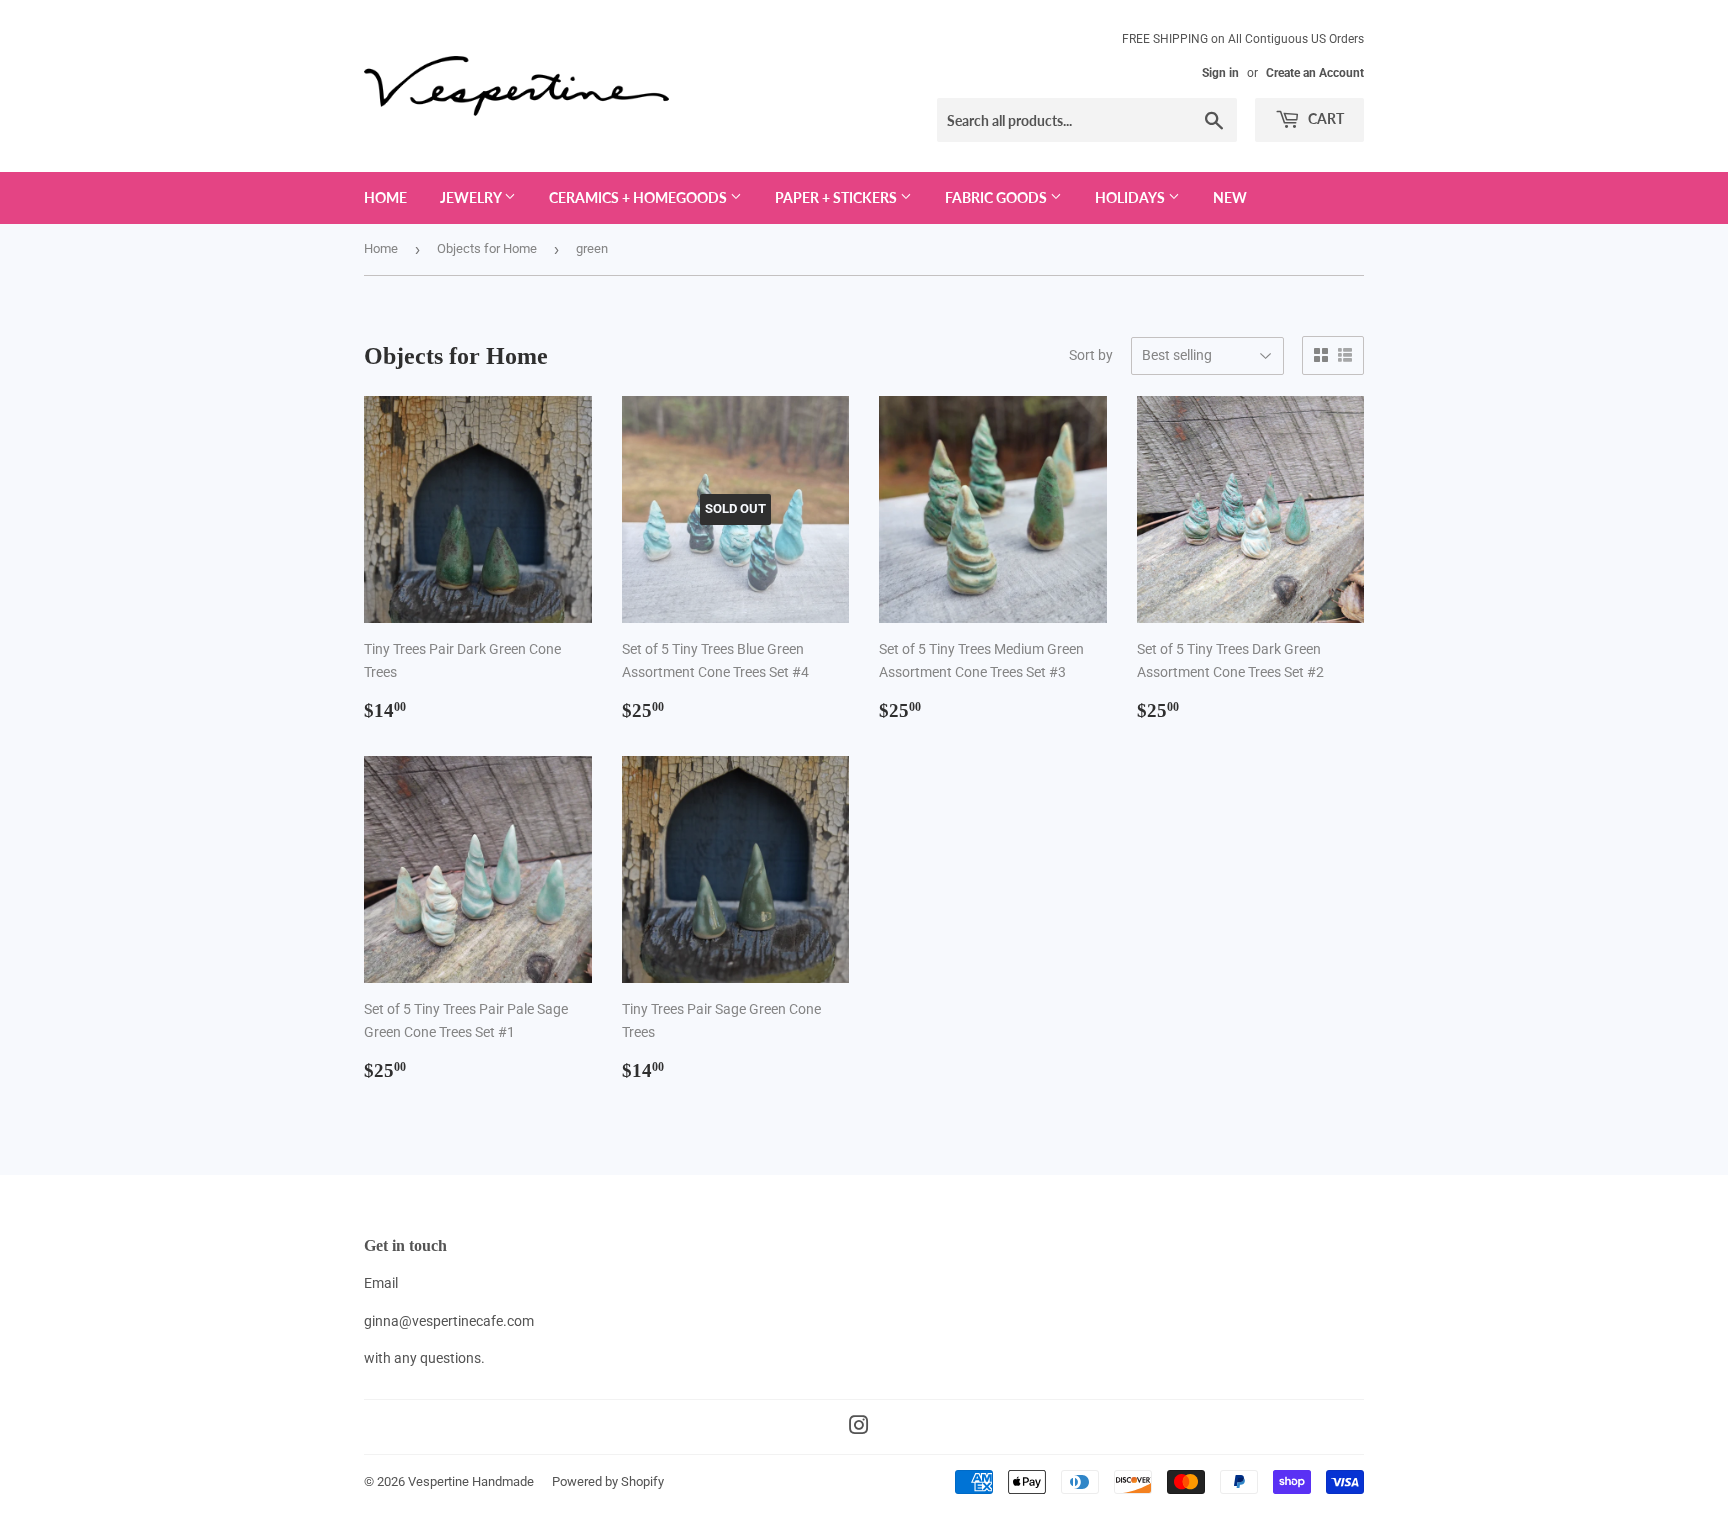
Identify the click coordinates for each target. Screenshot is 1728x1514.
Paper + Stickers (837, 197)
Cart (1324, 118)
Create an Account (1315, 73)
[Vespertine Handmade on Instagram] (859, 1428)
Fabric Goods (997, 197)
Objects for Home (487, 248)
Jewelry (472, 197)
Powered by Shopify (608, 1481)
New (1230, 197)
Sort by (1091, 355)
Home (385, 197)
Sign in (1220, 73)
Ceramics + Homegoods (639, 197)
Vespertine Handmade (471, 1481)
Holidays (1131, 197)
